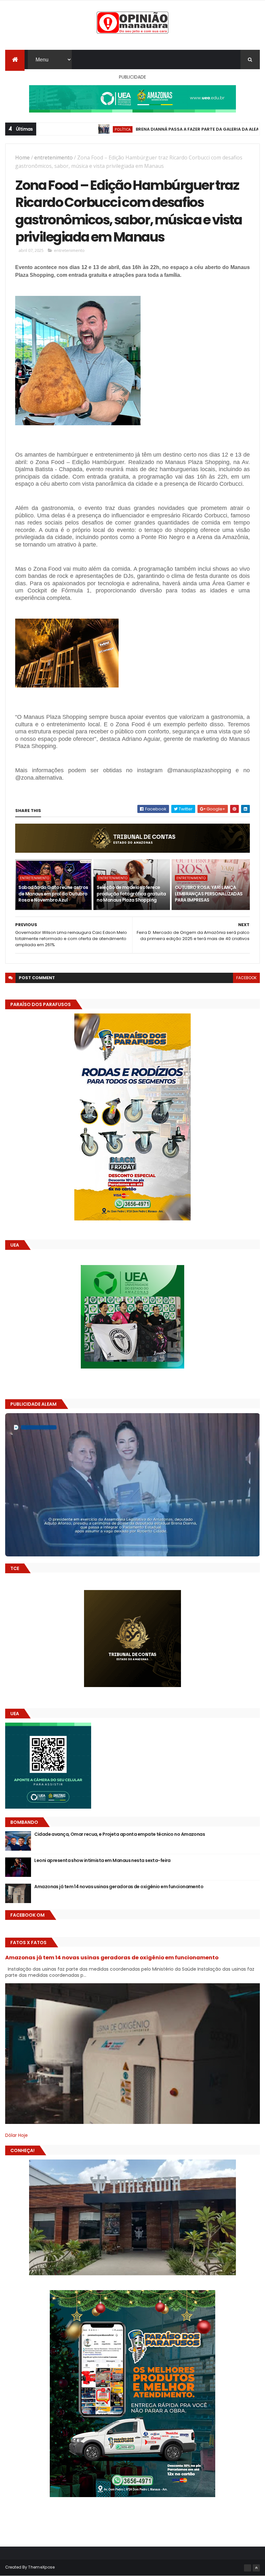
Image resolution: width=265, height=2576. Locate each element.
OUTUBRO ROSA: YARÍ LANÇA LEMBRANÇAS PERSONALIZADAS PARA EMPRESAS (209, 894)
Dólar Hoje (16, 2135)
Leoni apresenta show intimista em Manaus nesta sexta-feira (102, 1860)
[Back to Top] (256, 2568)
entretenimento (53, 157)
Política (66, 129)
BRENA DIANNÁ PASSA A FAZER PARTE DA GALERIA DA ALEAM (142, 129)
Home (22, 157)
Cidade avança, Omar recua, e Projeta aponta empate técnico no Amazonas (120, 1834)
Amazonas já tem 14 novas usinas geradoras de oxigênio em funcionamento (119, 1887)
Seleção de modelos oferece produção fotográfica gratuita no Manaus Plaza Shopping (131, 894)
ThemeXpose (41, 2567)
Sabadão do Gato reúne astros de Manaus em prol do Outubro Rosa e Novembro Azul (53, 894)
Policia (239, 129)
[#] (248, 2568)
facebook (246, 978)
